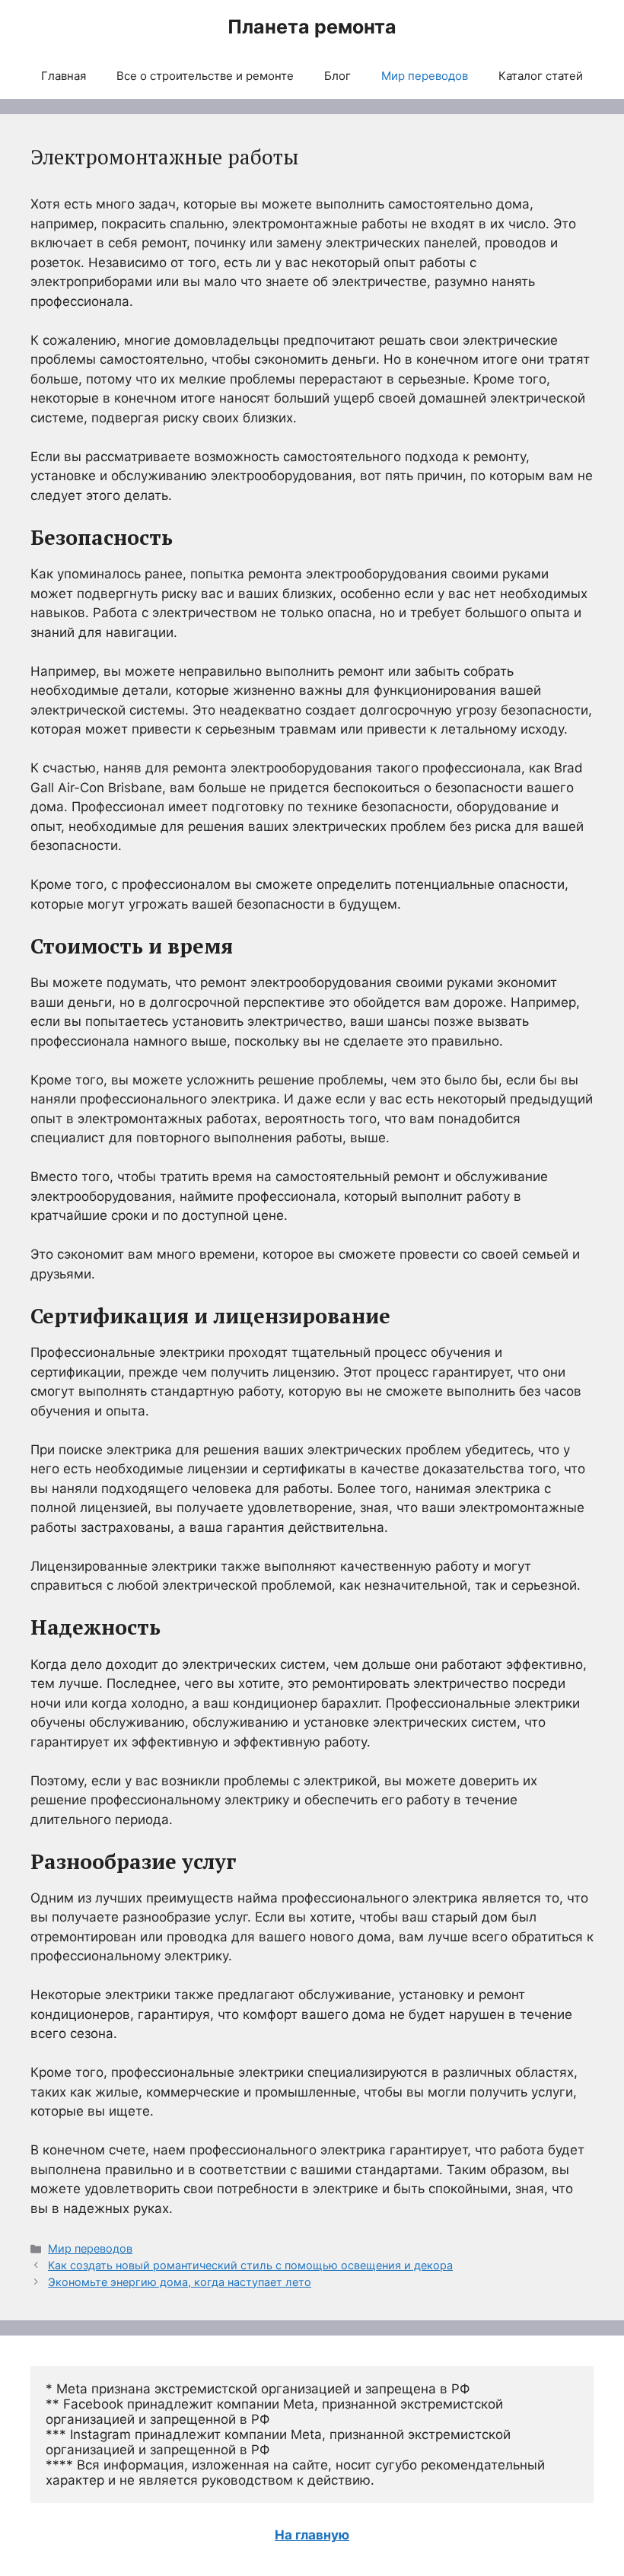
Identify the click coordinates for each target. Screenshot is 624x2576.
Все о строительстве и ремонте (205, 76)
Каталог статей (541, 76)
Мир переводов (425, 76)
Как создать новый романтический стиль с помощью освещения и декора (250, 2265)
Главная (64, 76)
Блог (337, 76)
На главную (312, 2535)
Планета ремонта (312, 27)
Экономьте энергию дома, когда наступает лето (180, 2282)
